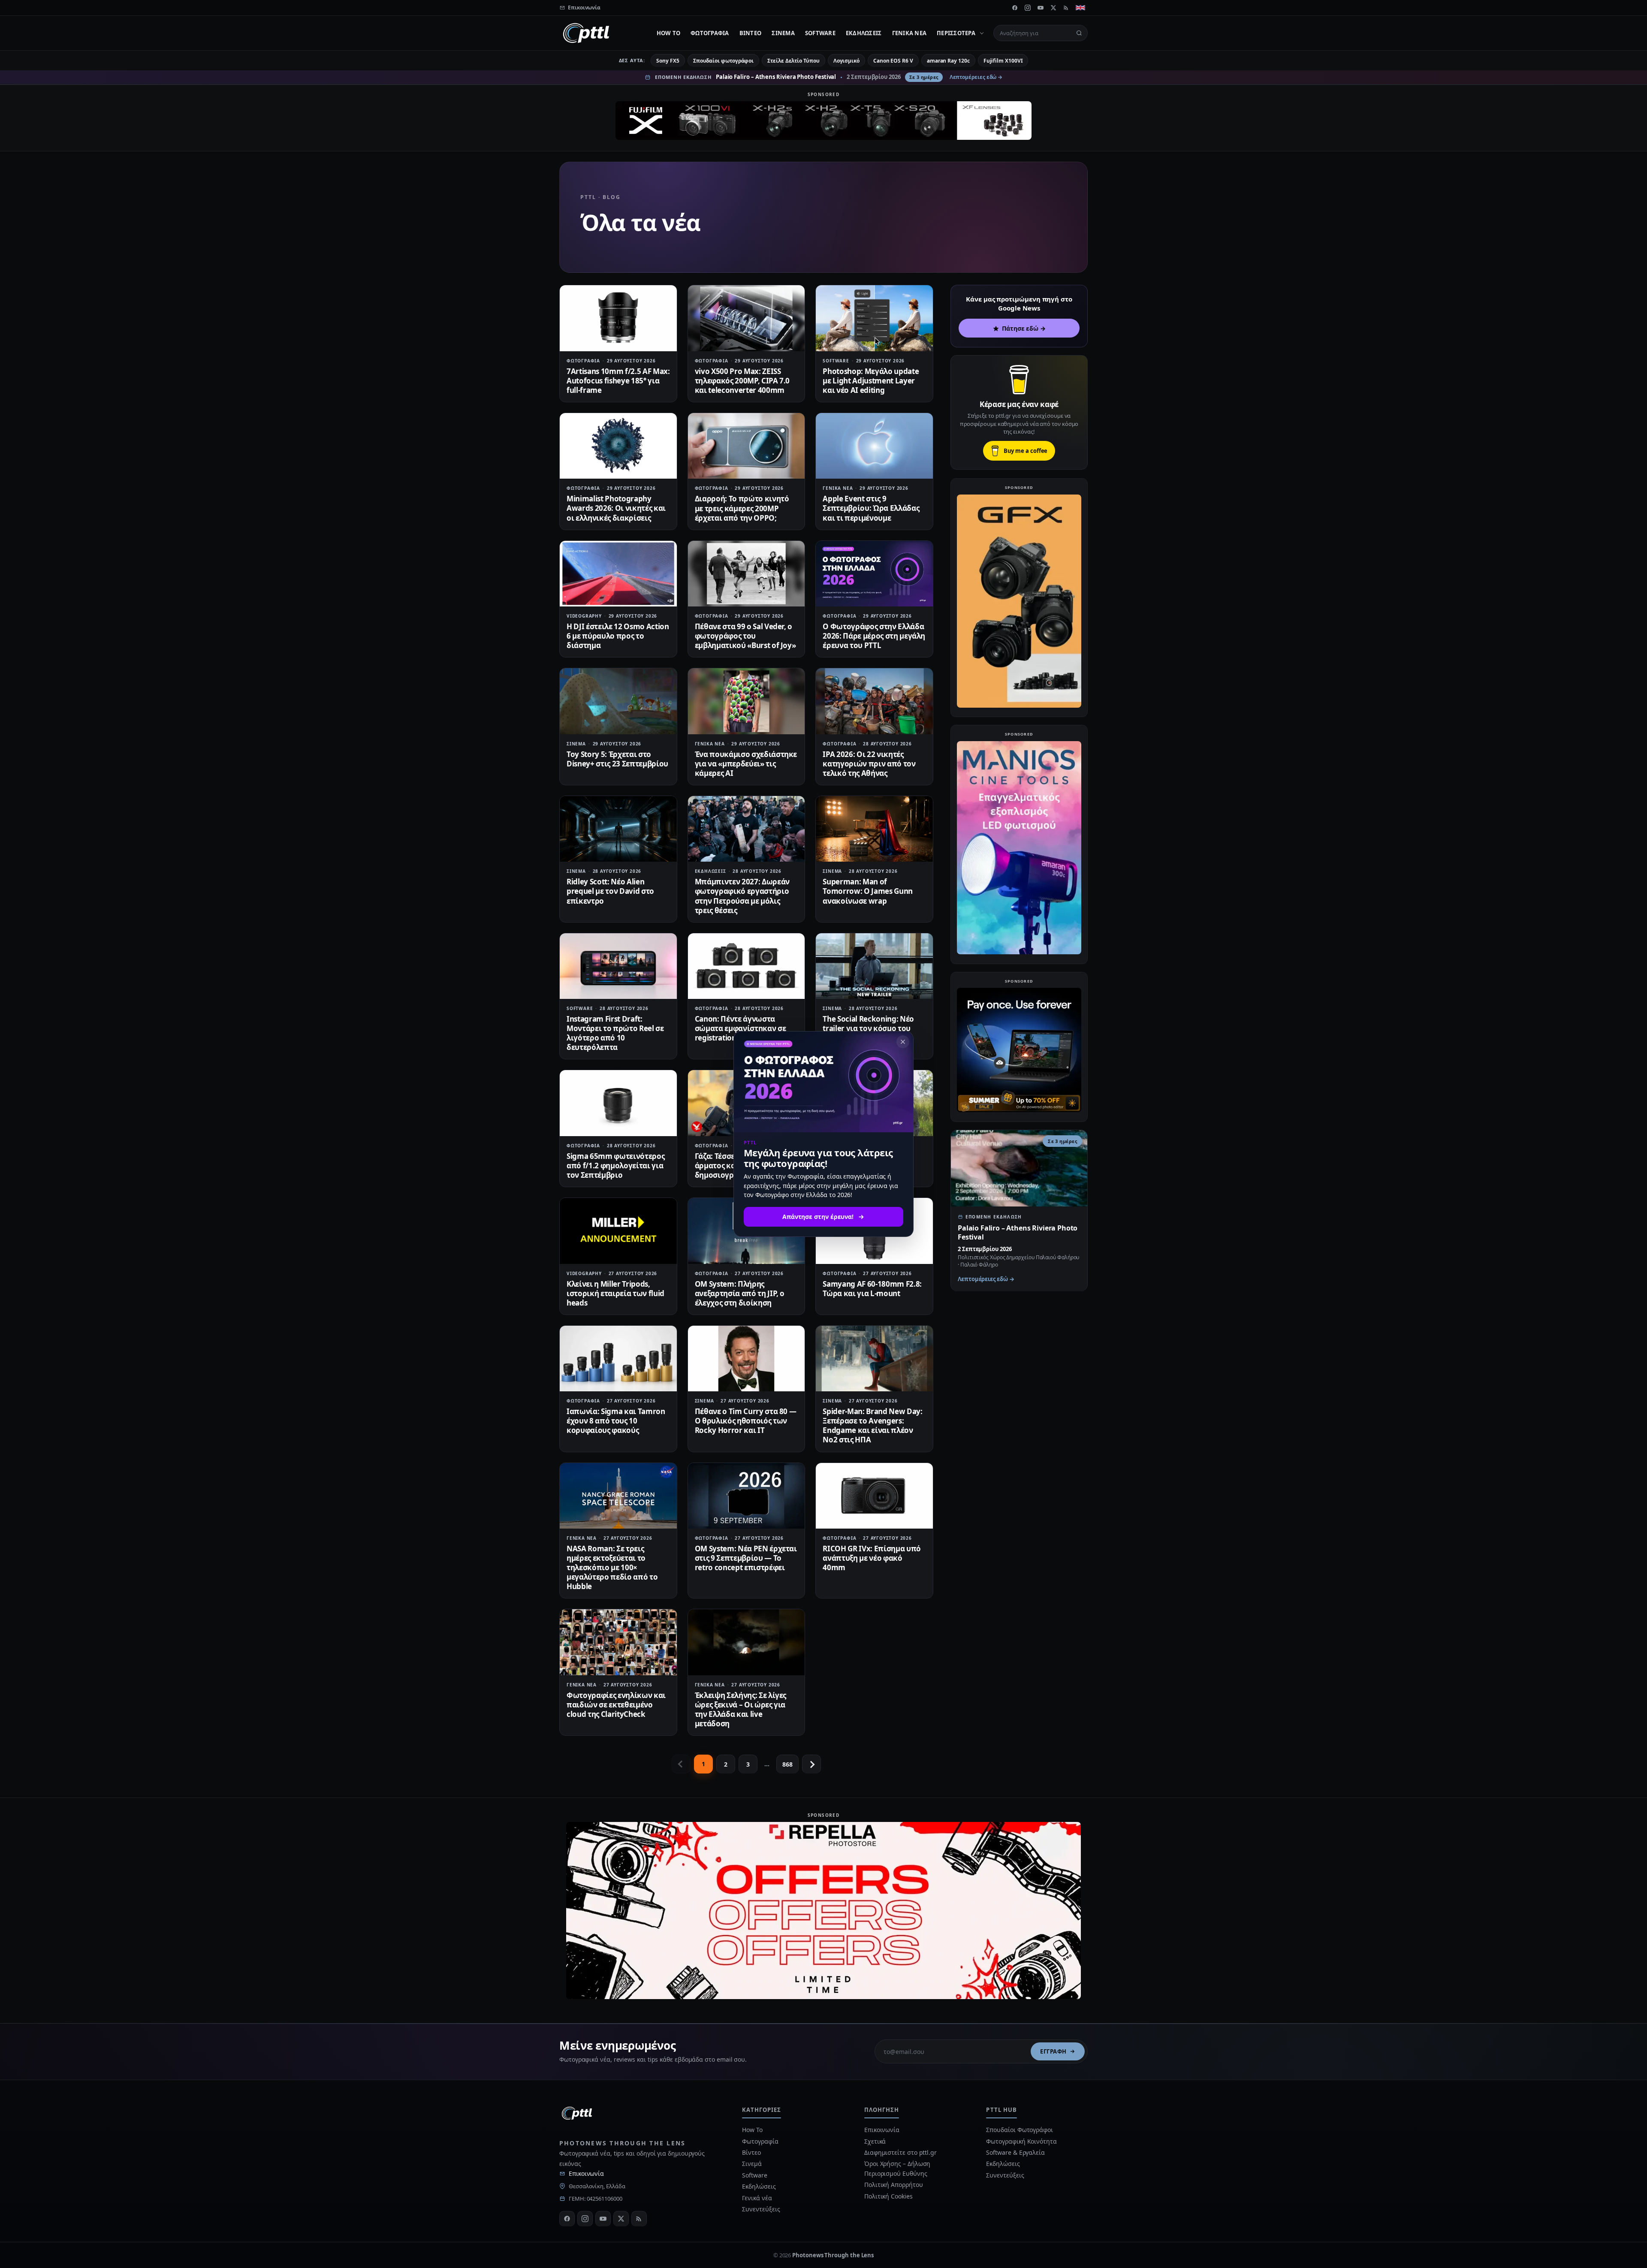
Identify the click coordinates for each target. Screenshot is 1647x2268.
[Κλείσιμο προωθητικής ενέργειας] (903, 1042)
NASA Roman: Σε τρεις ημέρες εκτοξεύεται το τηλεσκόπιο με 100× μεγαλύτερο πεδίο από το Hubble (612, 1567)
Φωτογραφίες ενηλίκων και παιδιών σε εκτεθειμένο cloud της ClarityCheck (616, 1705)
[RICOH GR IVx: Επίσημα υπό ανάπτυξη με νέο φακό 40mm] (874, 1496)
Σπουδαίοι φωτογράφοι (723, 61)
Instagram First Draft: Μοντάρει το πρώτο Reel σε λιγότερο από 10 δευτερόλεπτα (615, 1033)
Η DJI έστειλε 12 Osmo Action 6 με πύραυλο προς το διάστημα (618, 636)
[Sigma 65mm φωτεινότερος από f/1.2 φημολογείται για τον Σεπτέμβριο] (618, 1103)
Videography (584, 616)
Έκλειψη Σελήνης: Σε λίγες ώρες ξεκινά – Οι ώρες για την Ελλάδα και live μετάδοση (741, 1709)
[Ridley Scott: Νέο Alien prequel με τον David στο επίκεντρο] (618, 829)
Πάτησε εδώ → (1024, 328)
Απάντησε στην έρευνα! (818, 1217)
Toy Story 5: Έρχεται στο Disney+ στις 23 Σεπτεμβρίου (617, 759)
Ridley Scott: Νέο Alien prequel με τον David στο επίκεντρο (610, 891)
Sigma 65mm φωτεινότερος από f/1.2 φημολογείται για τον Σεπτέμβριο (615, 1166)
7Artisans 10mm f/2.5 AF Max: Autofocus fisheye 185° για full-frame (618, 381)
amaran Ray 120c (948, 61)
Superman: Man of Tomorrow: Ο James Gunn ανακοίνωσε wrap (868, 891)
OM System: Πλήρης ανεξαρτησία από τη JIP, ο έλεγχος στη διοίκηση (740, 1293)
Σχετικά (875, 2141)
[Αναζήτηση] (1079, 33)
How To (669, 33)
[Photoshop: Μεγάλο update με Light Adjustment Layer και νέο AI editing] (874, 318)
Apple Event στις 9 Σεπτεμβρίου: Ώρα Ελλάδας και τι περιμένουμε (871, 508)
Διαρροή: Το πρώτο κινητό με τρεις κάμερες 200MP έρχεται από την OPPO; (742, 508)
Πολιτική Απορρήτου (894, 2185)
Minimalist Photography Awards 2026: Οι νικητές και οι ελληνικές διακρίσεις (616, 508)
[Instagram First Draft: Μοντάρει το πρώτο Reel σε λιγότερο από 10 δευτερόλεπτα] (618, 966)
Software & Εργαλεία (1015, 2152)
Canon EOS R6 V (893, 61)
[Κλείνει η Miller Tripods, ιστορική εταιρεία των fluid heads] (618, 1231)
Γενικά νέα (909, 33)
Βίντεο (751, 33)
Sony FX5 (668, 61)
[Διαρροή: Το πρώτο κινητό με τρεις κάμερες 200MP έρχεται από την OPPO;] (747, 446)
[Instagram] (1028, 8)
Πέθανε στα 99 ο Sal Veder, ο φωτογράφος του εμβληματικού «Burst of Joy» (745, 636)
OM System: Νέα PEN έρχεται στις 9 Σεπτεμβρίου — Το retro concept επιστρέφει (746, 1558)
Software (820, 33)
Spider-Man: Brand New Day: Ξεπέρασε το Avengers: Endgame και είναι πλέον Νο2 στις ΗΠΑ (872, 1425)
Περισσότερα (956, 33)
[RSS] (1066, 8)
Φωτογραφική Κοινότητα (1021, 2141)
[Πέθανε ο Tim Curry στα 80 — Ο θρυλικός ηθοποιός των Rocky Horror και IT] (747, 1359)
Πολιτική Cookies (888, 2196)
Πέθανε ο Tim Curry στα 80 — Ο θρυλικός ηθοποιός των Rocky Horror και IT (746, 1421)
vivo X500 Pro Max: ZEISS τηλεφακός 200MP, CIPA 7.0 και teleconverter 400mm (742, 381)
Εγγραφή (1053, 2051)
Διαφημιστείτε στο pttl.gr (900, 2152)
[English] (1080, 8)
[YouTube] (1041, 8)
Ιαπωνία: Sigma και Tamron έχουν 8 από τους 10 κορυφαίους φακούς (616, 1421)
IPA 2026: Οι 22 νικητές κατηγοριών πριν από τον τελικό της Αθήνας (869, 764)
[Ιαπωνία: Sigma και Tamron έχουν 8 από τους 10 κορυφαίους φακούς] (618, 1359)
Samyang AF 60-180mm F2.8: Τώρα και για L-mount (872, 1289)
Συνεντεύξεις (761, 2209)
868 (787, 1764)
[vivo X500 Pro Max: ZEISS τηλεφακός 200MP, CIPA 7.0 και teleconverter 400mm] (747, 318)
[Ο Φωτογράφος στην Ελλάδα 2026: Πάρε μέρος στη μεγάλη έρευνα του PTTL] (874, 574)
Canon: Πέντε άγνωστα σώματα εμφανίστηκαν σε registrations (741, 1028)
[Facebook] (1015, 8)
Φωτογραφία (710, 33)
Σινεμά (783, 33)
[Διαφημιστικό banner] (823, 121)
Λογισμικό (846, 61)
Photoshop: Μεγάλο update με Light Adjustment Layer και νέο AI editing (871, 381)
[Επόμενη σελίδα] (811, 1764)
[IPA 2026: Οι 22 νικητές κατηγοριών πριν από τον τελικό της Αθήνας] (874, 701)
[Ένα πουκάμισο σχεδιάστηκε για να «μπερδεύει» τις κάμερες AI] (747, 701)
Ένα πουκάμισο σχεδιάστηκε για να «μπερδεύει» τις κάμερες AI (746, 764)
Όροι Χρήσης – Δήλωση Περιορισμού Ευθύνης (897, 2168)
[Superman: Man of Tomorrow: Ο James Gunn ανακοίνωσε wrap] (874, 829)
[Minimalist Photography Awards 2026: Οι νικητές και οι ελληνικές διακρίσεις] (618, 446)
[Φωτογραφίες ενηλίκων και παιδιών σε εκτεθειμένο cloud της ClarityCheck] (618, 1642)
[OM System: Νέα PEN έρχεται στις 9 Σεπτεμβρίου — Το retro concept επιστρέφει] (747, 1496)
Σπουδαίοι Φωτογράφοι (1019, 2130)
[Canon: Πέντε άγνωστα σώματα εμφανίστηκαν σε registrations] (747, 966)
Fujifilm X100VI (1003, 61)
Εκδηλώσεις (864, 33)
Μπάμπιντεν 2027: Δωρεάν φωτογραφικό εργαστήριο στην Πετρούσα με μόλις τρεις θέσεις (742, 896)
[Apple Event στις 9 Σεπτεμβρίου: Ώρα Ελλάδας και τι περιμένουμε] (874, 446)
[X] (1053, 8)
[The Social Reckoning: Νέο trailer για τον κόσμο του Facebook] (874, 966)
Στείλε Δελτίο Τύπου (793, 61)
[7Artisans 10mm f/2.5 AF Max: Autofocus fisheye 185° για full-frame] (618, 318)
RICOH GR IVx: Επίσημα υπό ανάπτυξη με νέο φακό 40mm (872, 1558)
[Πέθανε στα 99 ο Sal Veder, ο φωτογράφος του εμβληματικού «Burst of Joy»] (747, 574)
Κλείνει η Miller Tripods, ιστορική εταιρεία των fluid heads (615, 1293)
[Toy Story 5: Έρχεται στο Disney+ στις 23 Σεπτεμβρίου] (618, 701)
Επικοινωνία (586, 2173)
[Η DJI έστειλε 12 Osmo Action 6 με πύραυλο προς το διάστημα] (618, 574)
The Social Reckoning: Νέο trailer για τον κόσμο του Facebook (868, 1028)
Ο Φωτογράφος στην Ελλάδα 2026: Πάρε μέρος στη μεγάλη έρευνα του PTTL (874, 636)
